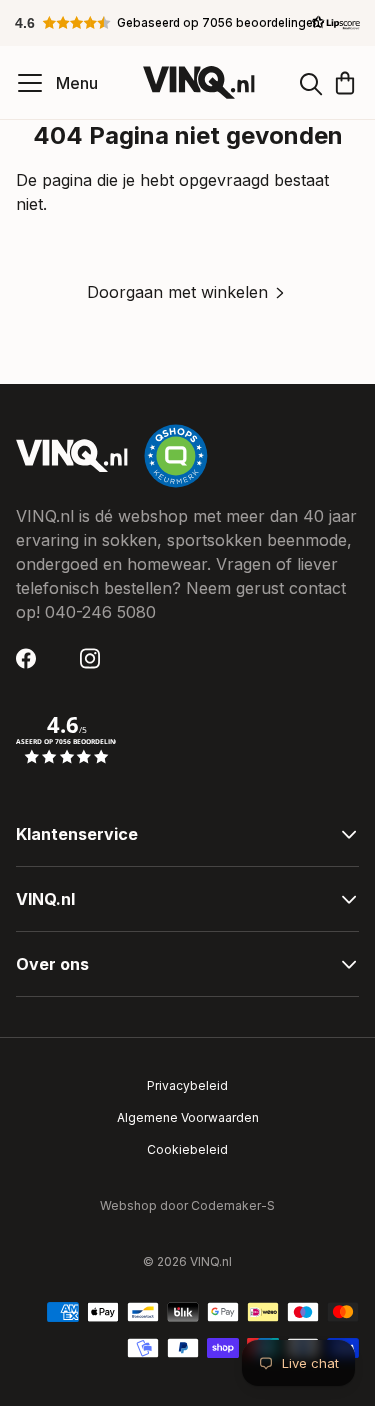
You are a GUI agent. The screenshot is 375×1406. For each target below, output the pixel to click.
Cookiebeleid (187, 1149)
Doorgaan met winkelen (177, 292)
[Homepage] (199, 82)
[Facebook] (32, 658)
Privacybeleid (187, 1085)
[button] (188, 23)
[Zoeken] (311, 83)
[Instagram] (96, 658)
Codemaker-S (233, 1205)
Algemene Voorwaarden (188, 1117)
